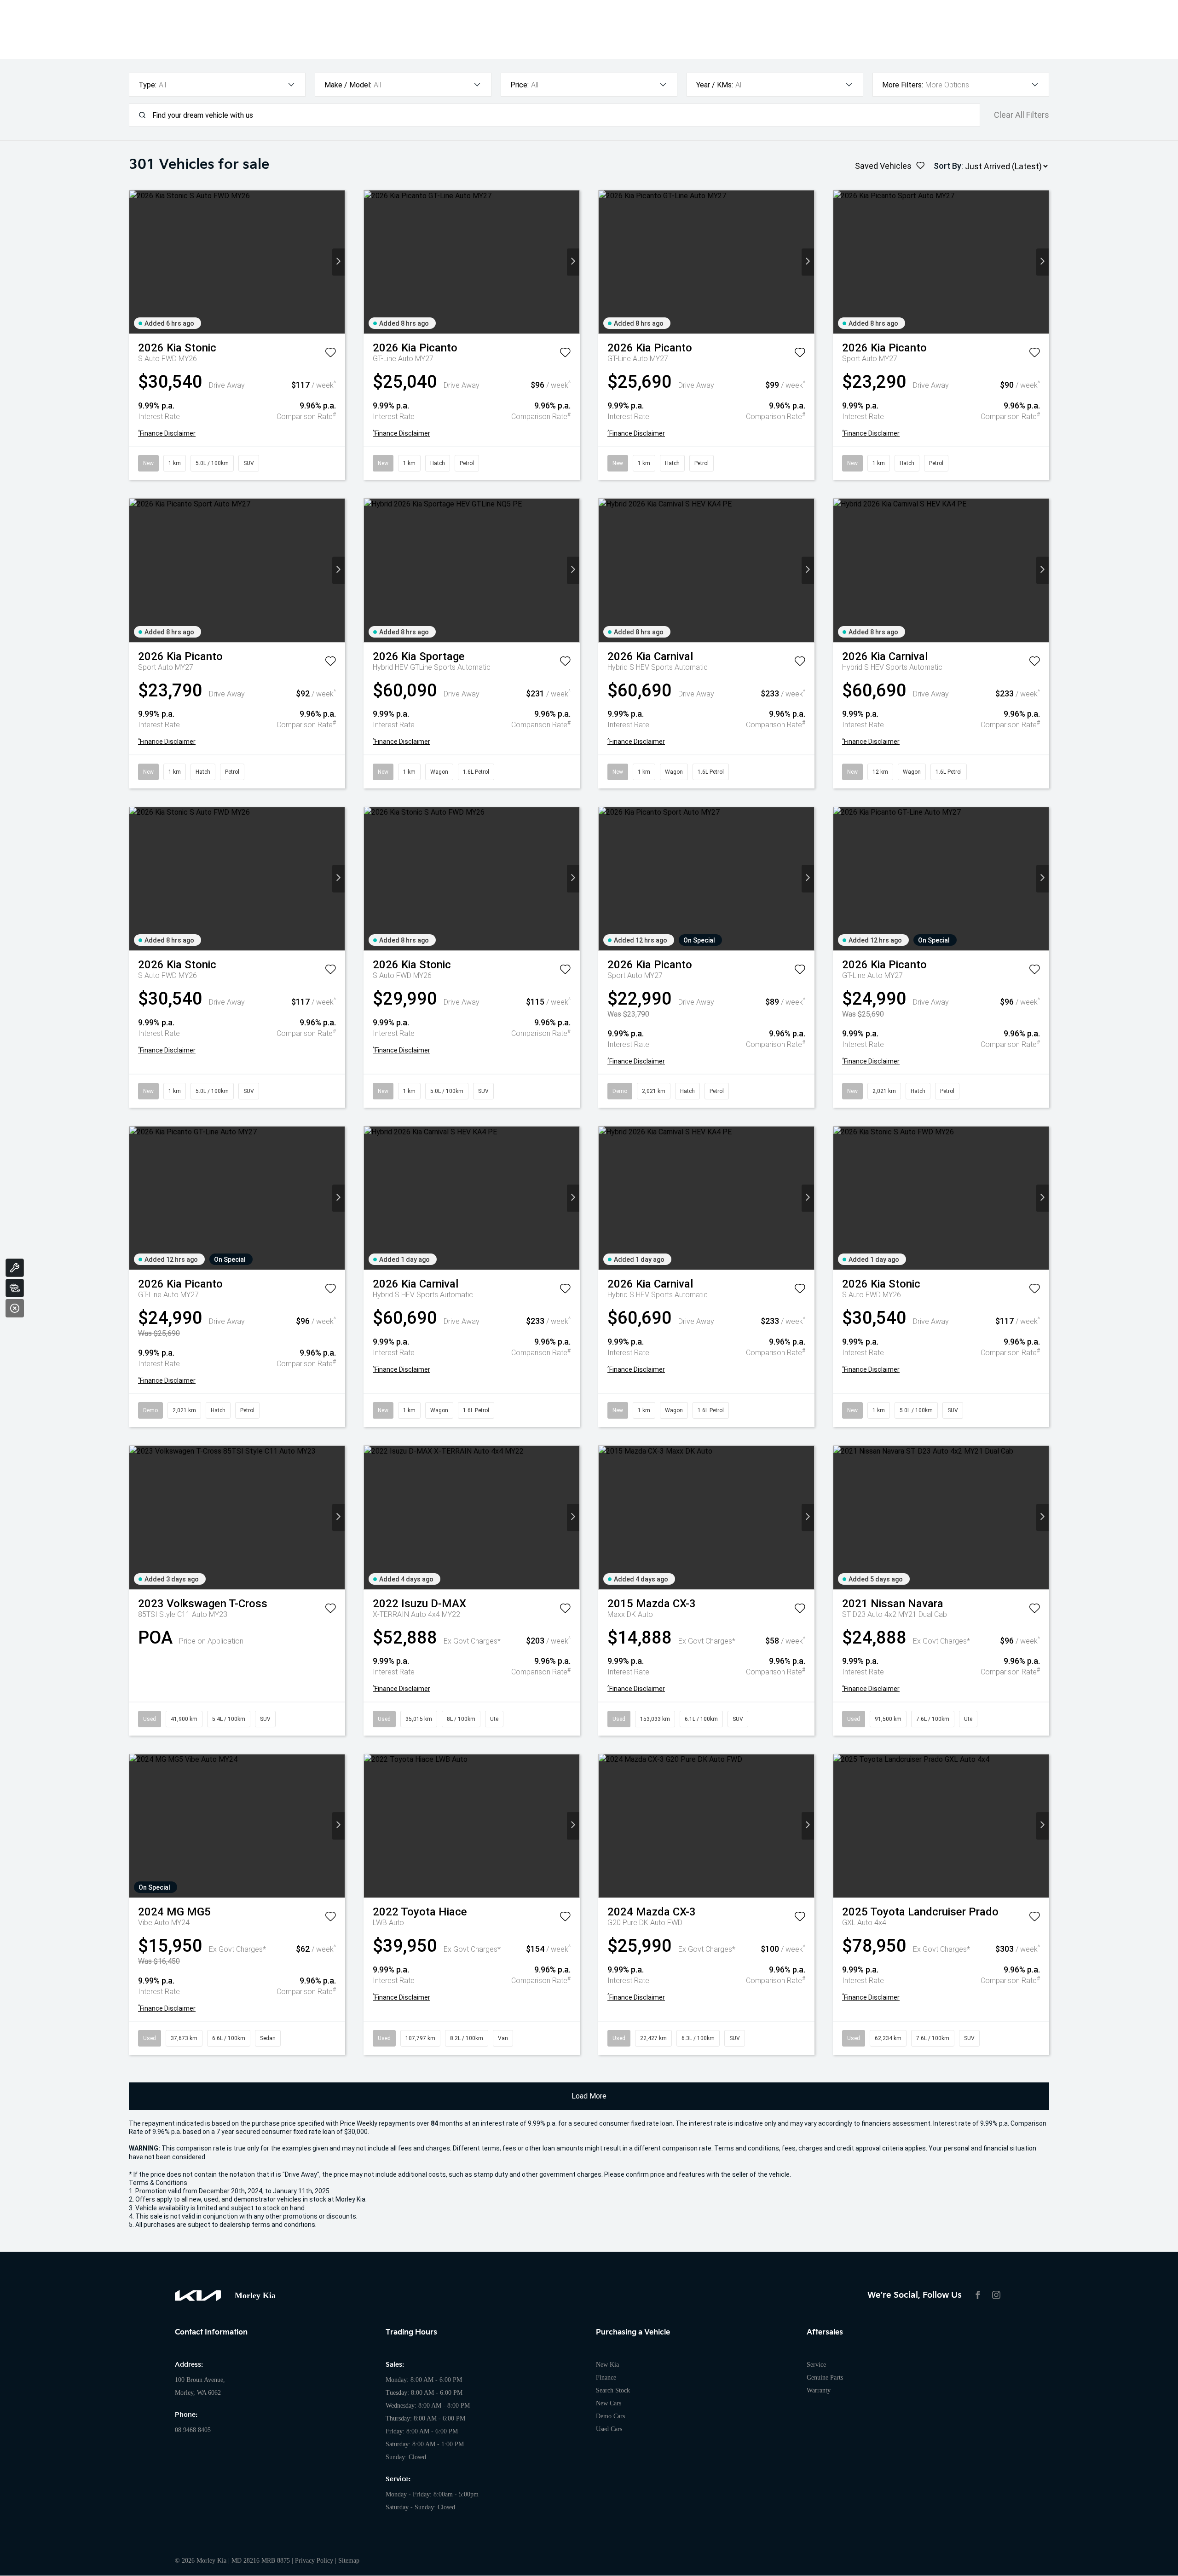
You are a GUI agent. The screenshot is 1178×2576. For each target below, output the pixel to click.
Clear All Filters (1022, 115)
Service (816, 2365)
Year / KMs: (715, 85)
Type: (147, 85)
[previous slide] (136, 262)
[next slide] (338, 262)
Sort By (947, 166)
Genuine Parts (825, 2378)
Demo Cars (610, 2416)
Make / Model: (348, 85)
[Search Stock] (15, 1288)
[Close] (15, 1308)
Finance (606, 2378)
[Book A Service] (15, 1268)
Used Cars (609, 2429)
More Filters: (903, 85)
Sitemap (349, 2561)
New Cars (609, 2403)
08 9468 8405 (193, 2430)
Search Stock (613, 2390)
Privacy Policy (314, 2561)
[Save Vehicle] (330, 354)
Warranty (819, 2390)
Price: (520, 85)
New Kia (607, 2365)
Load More (589, 2096)
